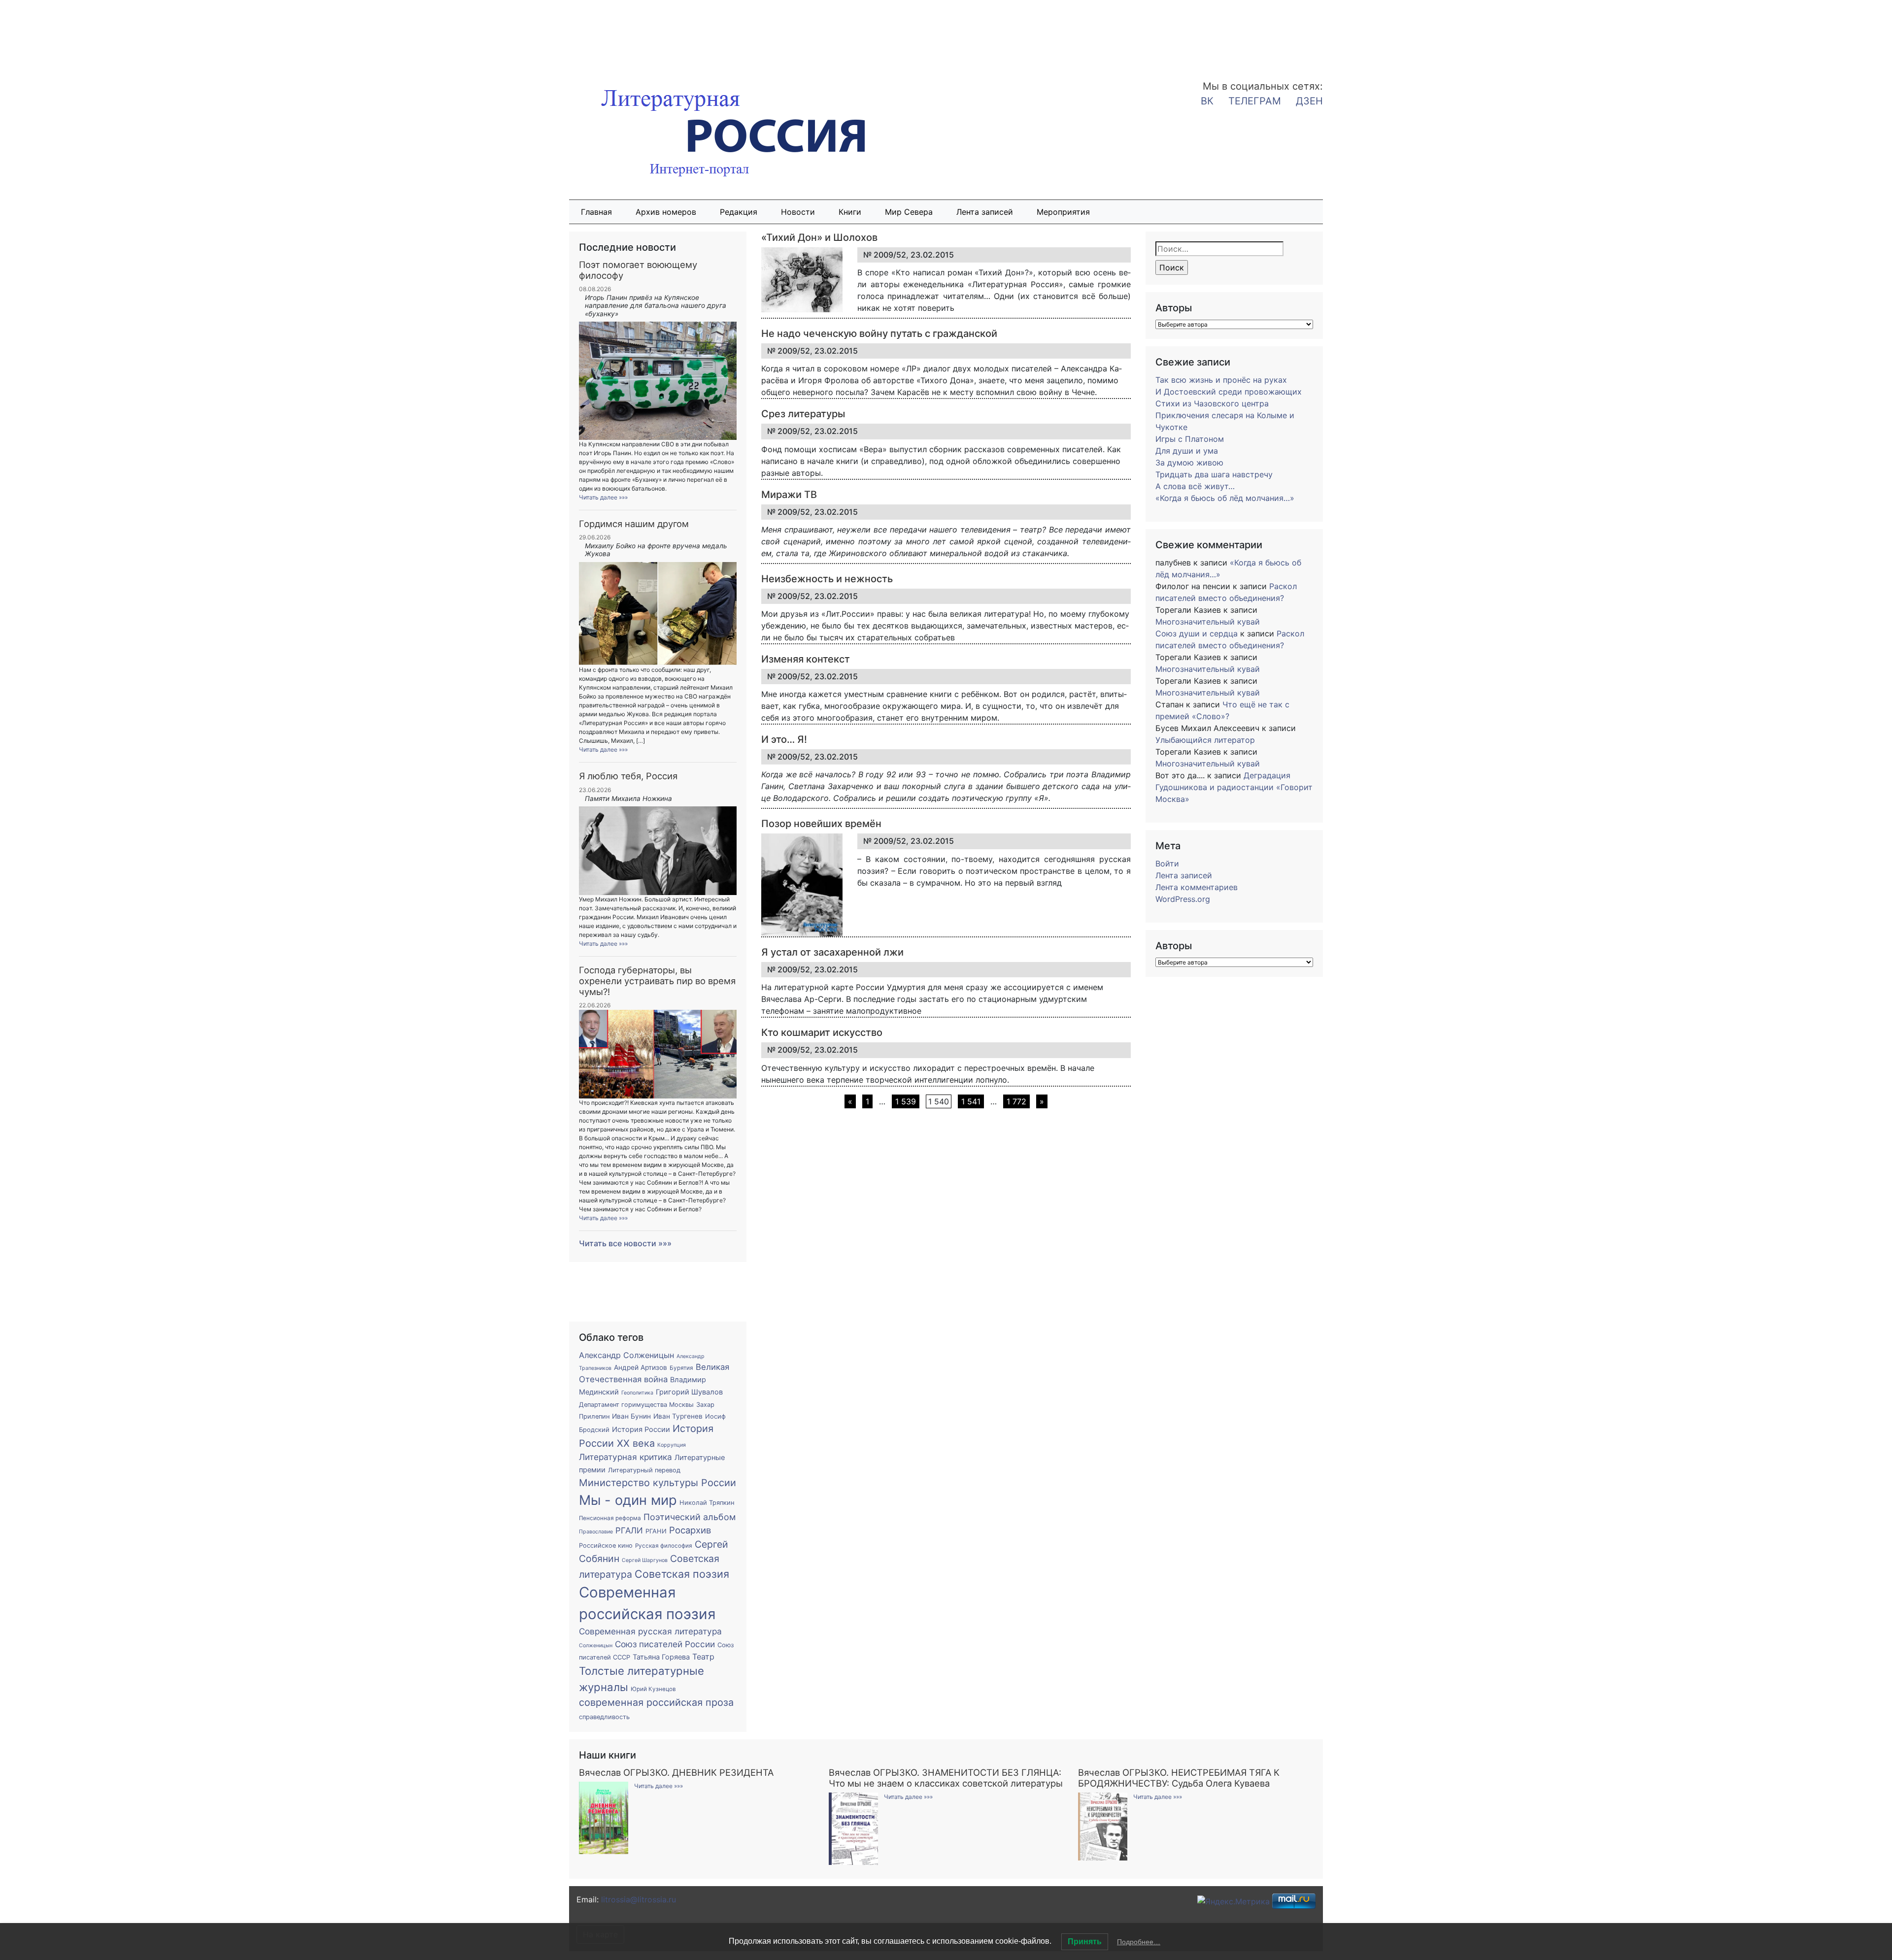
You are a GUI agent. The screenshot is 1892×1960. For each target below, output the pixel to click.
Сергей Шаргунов (645, 1560)
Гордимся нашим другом (634, 524)
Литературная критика (625, 1457)
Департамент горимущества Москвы (636, 1405)
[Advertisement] (79, 33)
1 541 (971, 1101)
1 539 (906, 1101)
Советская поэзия (682, 1574)
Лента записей (985, 212)
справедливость (604, 1717)
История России (641, 1429)
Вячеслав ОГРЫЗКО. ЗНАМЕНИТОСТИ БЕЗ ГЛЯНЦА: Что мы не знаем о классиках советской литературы (946, 1778)
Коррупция (672, 1445)
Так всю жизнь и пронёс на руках (1221, 380)
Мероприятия (1063, 212)
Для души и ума (1187, 451)
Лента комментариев (1197, 887)
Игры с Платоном (1190, 439)
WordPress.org (1183, 899)
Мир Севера (909, 212)
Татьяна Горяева (661, 1657)
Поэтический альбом (690, 1517)
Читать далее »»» (603, 497)
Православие (596, 1532)
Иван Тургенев (678, 1416)
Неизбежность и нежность (827, 579)
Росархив (690, 1530)
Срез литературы (803, 414)
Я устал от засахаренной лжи (832, 952)
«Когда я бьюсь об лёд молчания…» (1225, 498)
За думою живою (1189, 463)
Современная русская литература (650, 1631)
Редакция (739, 212)
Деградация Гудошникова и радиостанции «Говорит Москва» (1234, 787)
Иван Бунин (631, 1416)
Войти (1167, 864)
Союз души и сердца (1197, 633)
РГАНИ (656, 1531)
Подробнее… (1139, 1942)
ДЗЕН (1309, 101)
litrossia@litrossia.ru (639, 1899)
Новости (798, 212)
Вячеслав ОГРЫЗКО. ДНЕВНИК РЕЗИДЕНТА (676, 1772)
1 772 (1016, 1101)
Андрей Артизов (641, 1367)
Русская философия (664, 1546)
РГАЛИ (629, 1530)
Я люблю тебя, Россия (628, 776)
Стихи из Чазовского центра (1212, 403)
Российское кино (606, 1545)
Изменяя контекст (806, 659)
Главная (596, 212)
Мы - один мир (628, 1500)
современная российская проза (656, 1702)
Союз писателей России (665, 1644)
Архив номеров (666, 212)
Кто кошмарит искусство (822, 1032)
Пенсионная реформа (610, 1518)
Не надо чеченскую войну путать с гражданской (879, 333)
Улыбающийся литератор (1205, 740)
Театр (703, 1657)
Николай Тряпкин (707, 1503)
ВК (1207, 101)
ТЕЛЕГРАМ (1255, 101)
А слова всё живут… (1195, 486)
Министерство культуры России (658, 1483)
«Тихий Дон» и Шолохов (819, 237)
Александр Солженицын (626, 1355)
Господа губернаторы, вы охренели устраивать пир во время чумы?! (657, 981)
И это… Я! (784, 739)
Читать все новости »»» (625, 1243)
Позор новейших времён (821, 824)
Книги (850, 212)
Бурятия (681, 1368)
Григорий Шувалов (689, 1392)
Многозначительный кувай (1208, 622)
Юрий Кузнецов (653, 1689)
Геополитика (637, 1393)
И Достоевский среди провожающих (1229, 392)
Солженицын (596, 1645)
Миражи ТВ (789, 495)
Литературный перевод (644, 1470)
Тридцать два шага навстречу (1214, 474)
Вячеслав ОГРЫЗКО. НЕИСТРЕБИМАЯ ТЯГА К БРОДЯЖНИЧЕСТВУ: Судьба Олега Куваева (1179, 1778)
